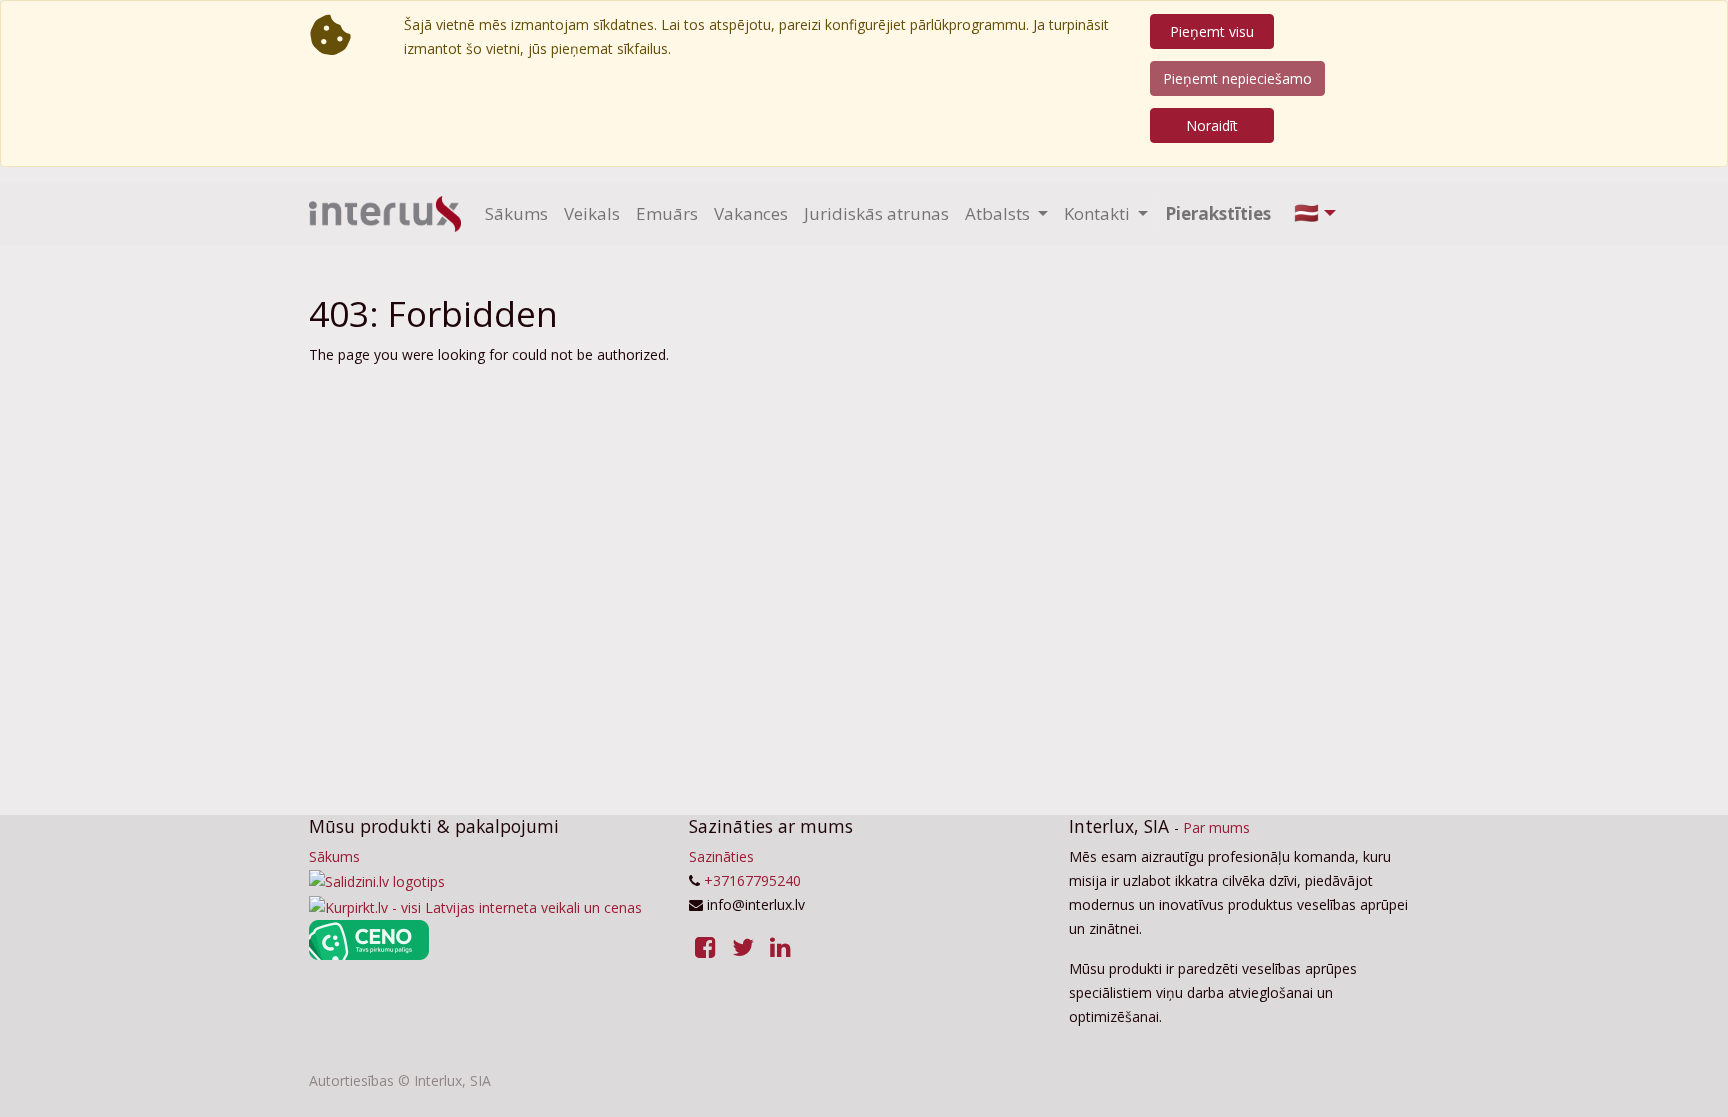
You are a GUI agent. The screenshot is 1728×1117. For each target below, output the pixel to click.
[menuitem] (516, 214)
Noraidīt (1212, 125)
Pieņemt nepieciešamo (1237, 78)
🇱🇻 (1306, 212)
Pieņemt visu (1212, 31)
